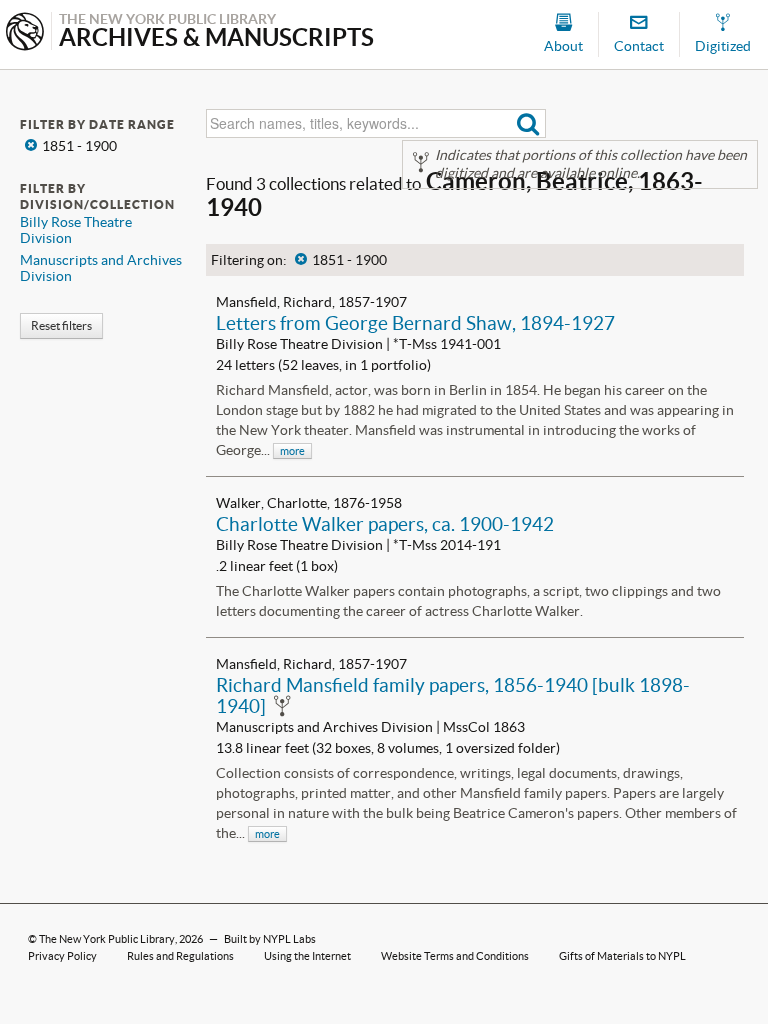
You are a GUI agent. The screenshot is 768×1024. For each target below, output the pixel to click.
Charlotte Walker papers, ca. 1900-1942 (385, 524)
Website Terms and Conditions (455, 956)
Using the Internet (307, 956)
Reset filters (61, 325)
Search (528, 123)
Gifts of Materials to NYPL (622, 956)
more (292, 451)
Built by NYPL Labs (270, 939)
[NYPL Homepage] (25, 33)
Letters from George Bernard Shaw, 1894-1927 (415, 323)
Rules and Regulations (180, 956)
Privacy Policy (62, 956)
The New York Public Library (107, 939)
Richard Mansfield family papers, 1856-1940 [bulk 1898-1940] (453, 695)
